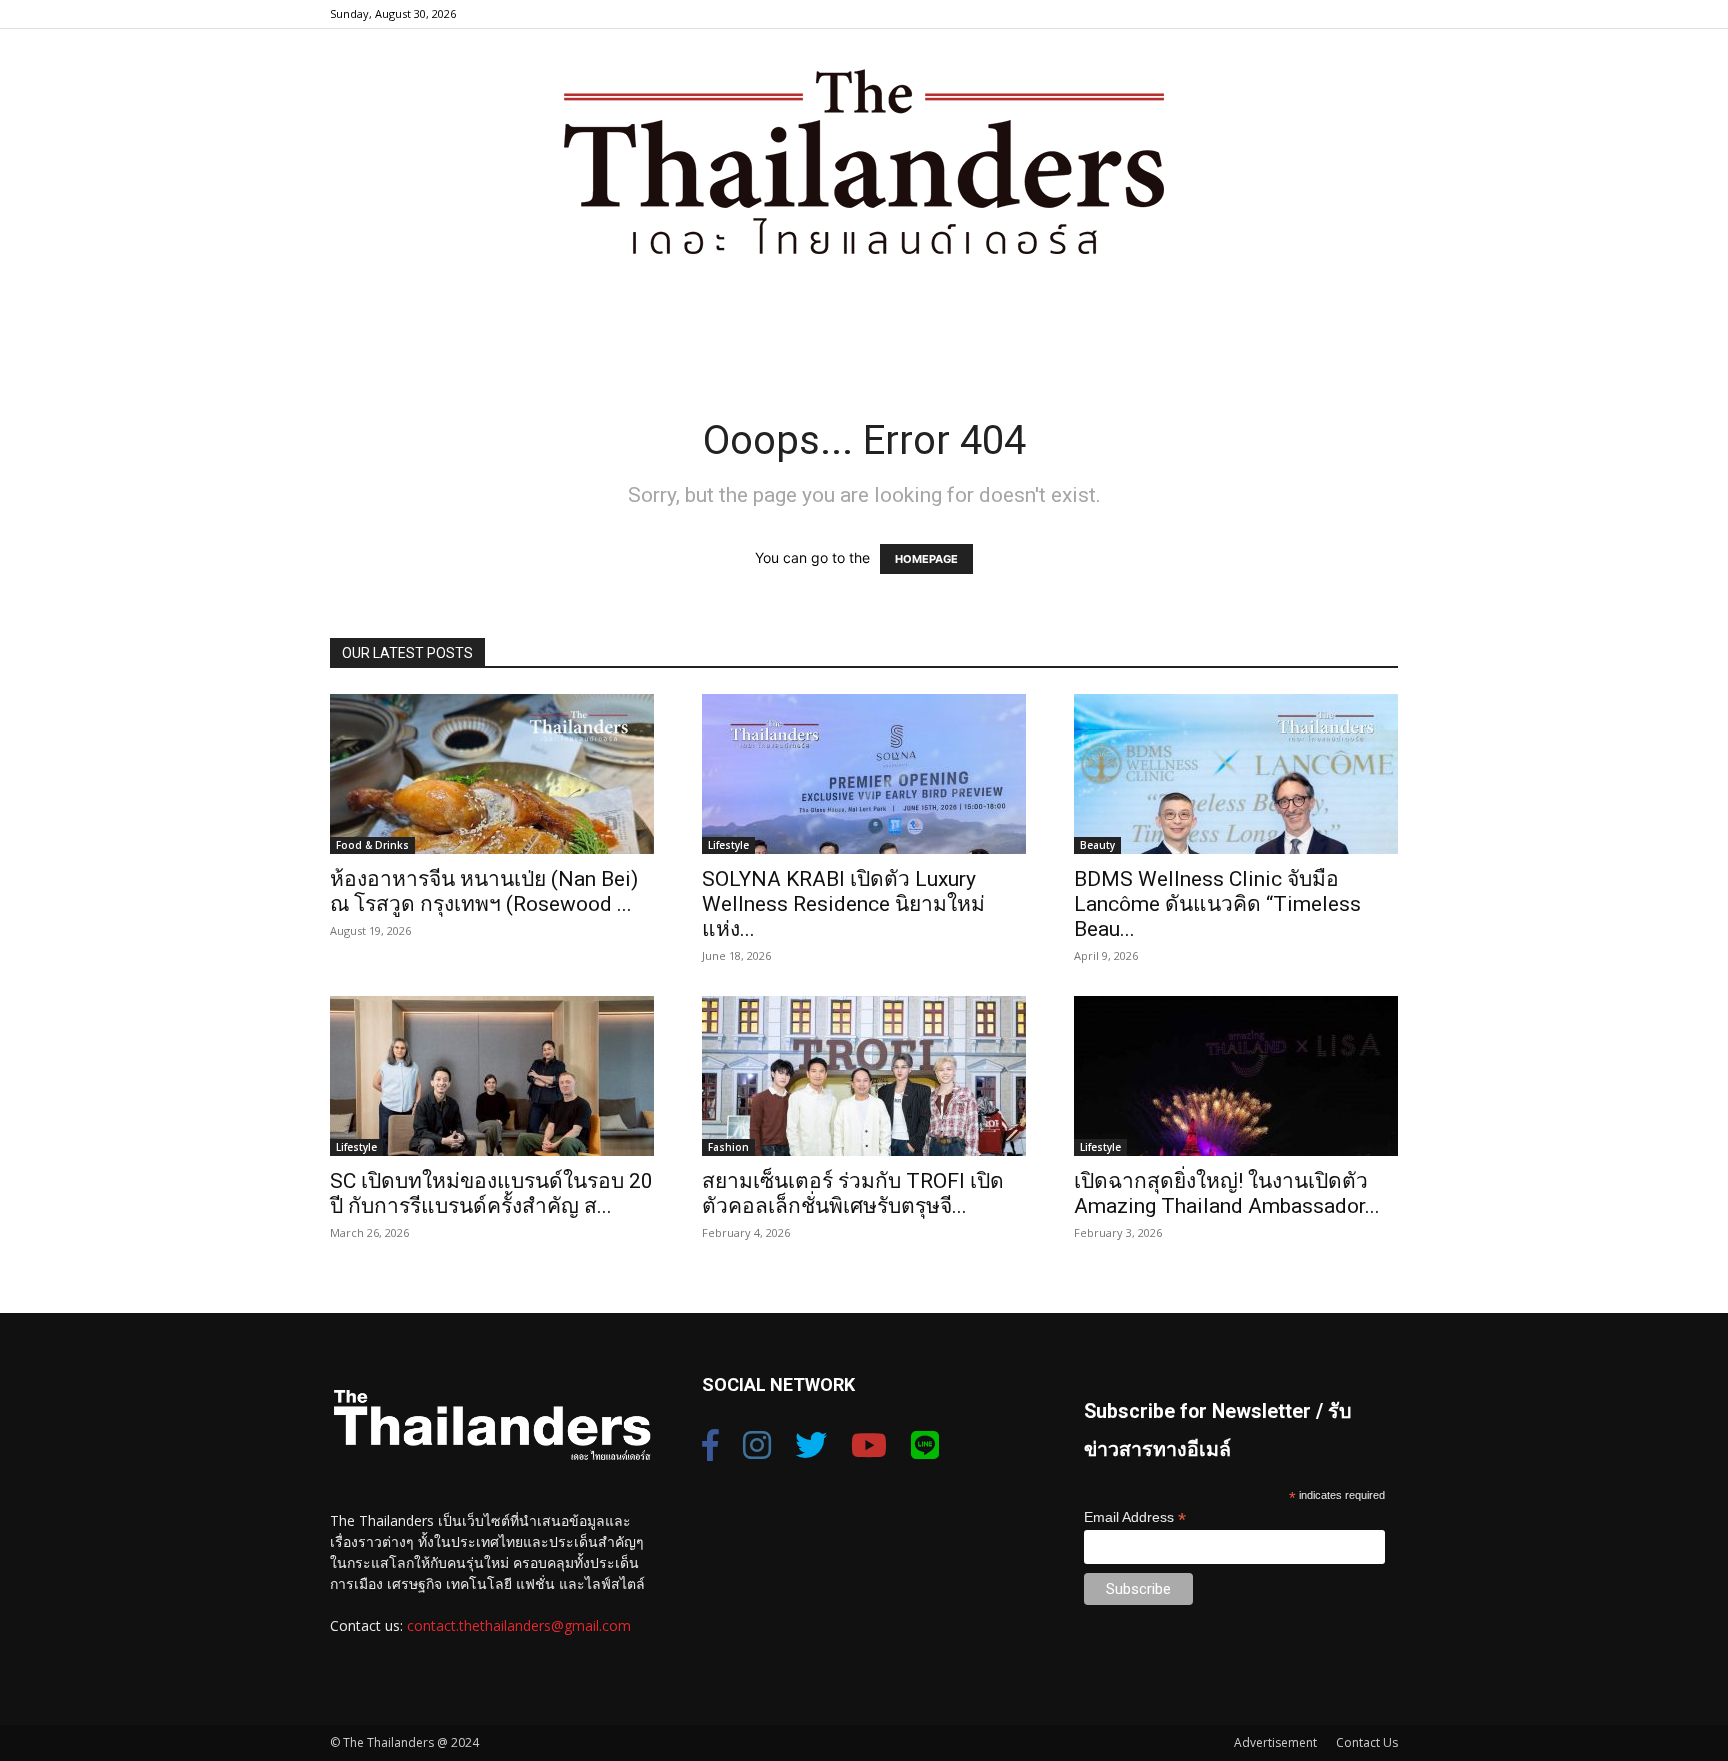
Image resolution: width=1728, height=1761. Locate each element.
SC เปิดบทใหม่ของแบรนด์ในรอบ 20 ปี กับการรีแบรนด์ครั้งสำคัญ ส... (491, 1193)
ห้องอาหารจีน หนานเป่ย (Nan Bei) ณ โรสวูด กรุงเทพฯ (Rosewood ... (484, 891)
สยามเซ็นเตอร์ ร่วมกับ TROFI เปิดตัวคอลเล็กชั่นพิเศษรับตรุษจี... (853, 1193)
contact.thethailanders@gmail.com (519, 1625)
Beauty (1097, 845)
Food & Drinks (372, 845)
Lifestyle (728, 845)
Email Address (1135, 1517)
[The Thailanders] (864, 161)
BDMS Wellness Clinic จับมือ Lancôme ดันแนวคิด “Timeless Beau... (1217, 904)
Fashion (728, 1147)
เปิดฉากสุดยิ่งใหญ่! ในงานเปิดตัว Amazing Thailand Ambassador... (1227, 1193)
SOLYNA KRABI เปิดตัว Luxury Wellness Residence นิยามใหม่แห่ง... (843, 904)
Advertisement (1275, 1742)
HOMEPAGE (926, 559)
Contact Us (1367, 1742)
